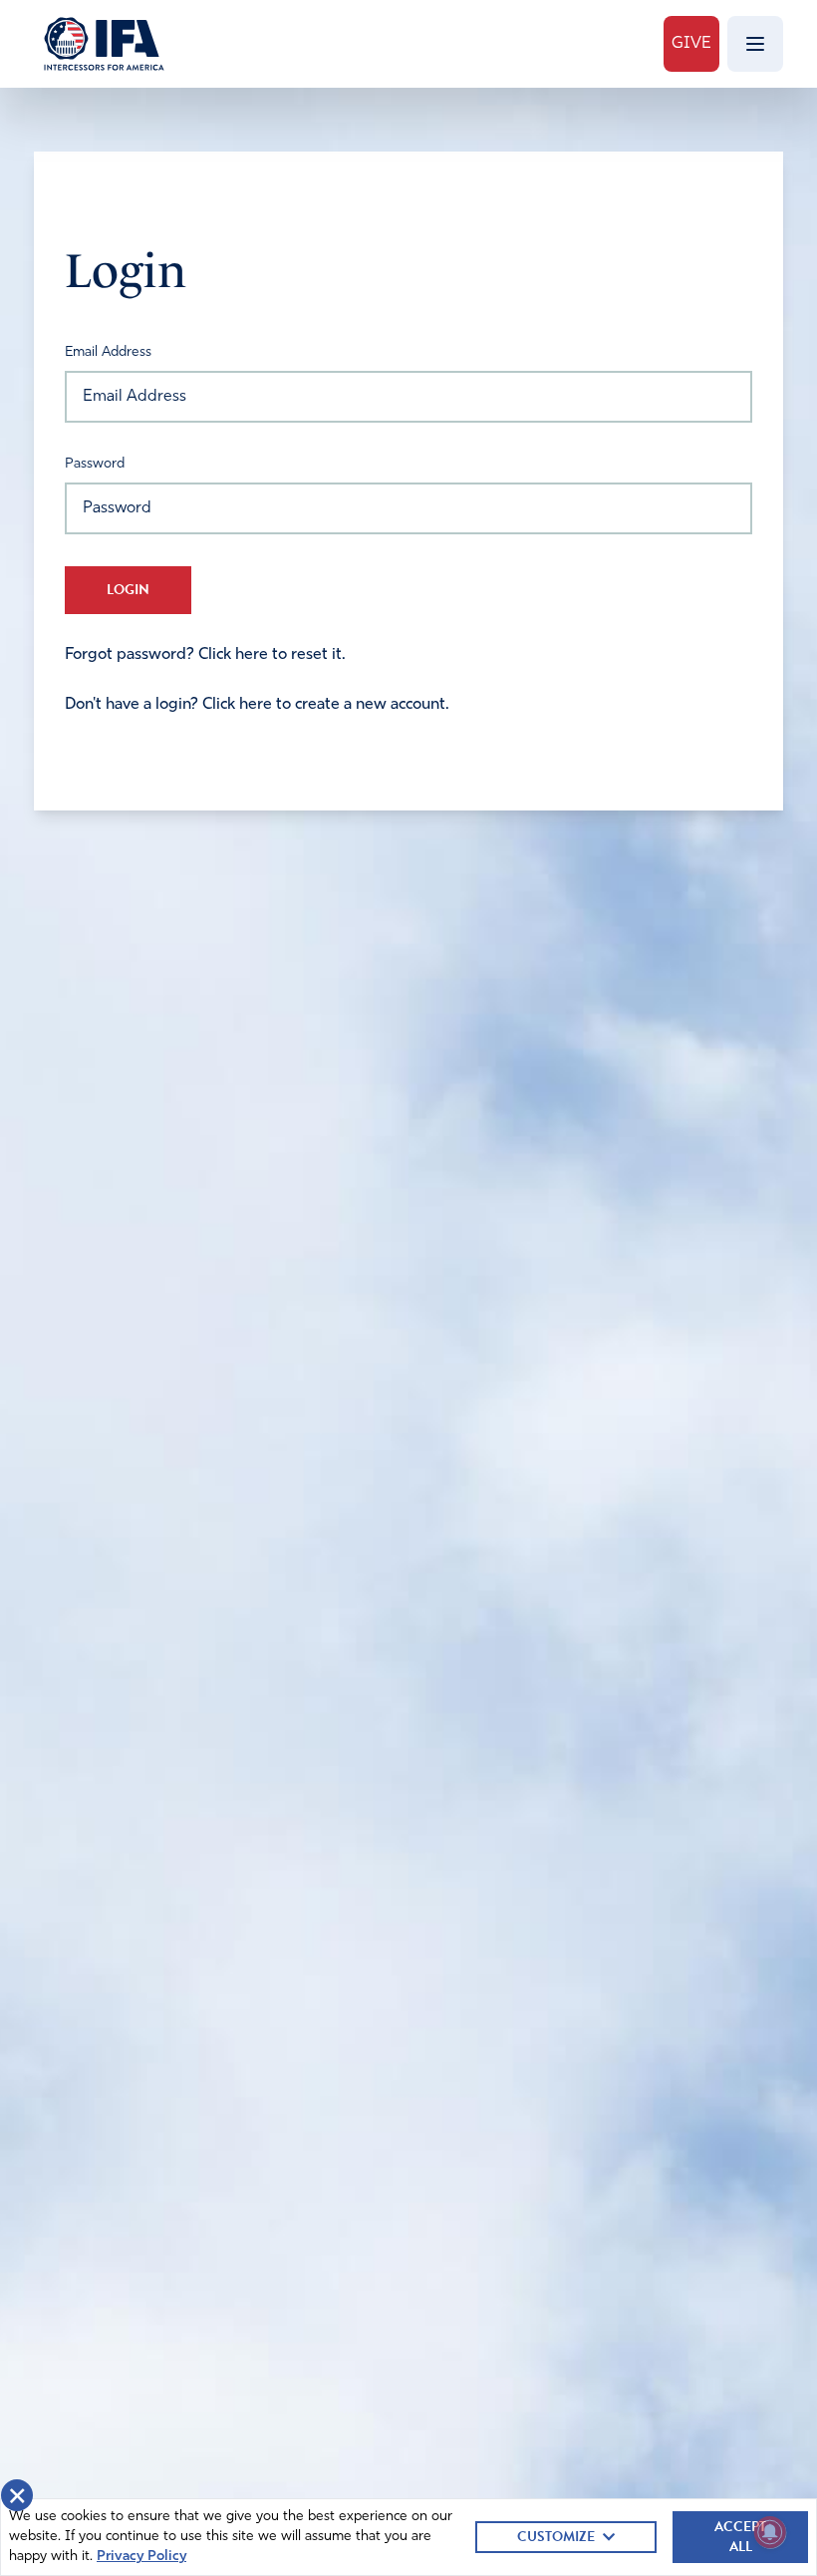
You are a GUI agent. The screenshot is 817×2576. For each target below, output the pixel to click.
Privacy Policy (141, 2557)
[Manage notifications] (770, 2532)
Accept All (740, 2537)
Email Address (108, 352)
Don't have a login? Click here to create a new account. (257, 705)
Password (95, 464)
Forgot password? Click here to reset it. (205, 655)
